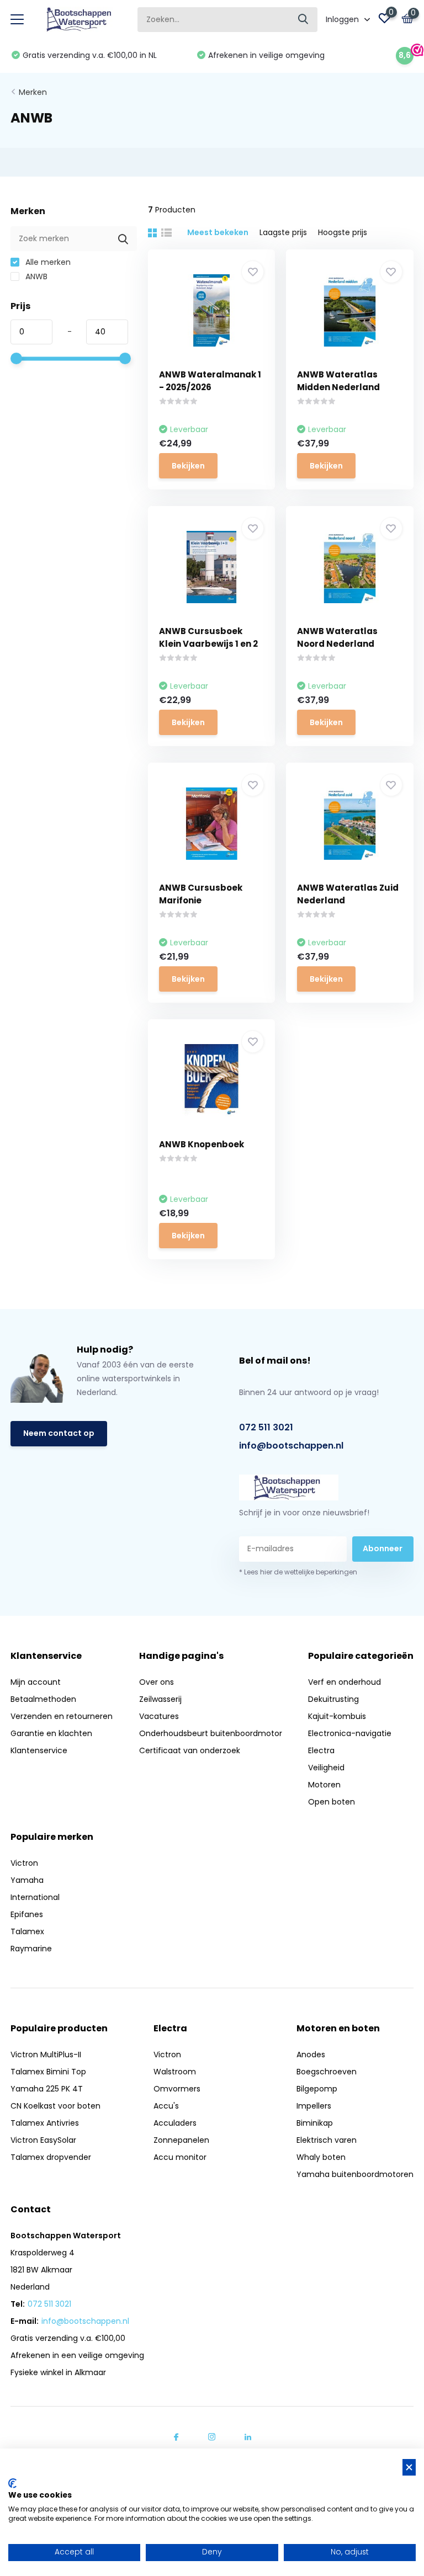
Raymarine (31, 1949)
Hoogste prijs (343, 232)
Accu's (166, 2106)
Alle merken (47, 262)
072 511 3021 (266, 1427)
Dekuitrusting (333, 1699)
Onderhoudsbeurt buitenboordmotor (211, 1733)
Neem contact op (59, 1433)
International (35, 1897)
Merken (33, 92)
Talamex (27, 1931)
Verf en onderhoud (344, 1682)
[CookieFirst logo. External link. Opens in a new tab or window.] (12, 2483)
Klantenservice (39, 1750)
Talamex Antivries (45, 2123)
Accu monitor (180, 2157)
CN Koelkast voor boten (55, 2106)
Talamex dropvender (51, 2157)
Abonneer (383, 1548)
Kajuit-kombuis (337, 1716)
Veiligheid (326, 1768)
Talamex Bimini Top (48, 2072)
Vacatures (159, 1716)
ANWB (35, 276)
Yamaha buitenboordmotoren (355, 2174)
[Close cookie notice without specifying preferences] (409, 2468)
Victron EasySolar (43, 2140)
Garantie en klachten (51, 1733)
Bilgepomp (317, 2089)
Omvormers (177, 2089)
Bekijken (188, 466)
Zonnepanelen (181, 2140)
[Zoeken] (304, 20)
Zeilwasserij (160, 1699)
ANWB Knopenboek (202, 1144)
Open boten (332, 1802)
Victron (24, 1863)
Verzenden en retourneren (62, 1716)
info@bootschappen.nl (291, 1446)
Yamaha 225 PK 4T (47, 2089)
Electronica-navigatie (350, 1733)
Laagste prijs (283, 232)
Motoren (324, 1785)
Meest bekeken (218, 232)
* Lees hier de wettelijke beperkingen (298, 1572)
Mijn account (36, 1682)
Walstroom (175, 2072)
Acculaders (175, 2123)
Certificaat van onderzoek (190, 1750)
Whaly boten (321, 2157)
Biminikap (315, 2123)
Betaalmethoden (43, 1699)
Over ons (157, 1682)
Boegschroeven (327, 2072)
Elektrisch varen (327, 2140)
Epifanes (27, 1914)
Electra (321, 1750)
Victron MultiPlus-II (46, 2055)
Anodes (311, 2055)
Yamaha (27, 1880)
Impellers (314, 2106)
